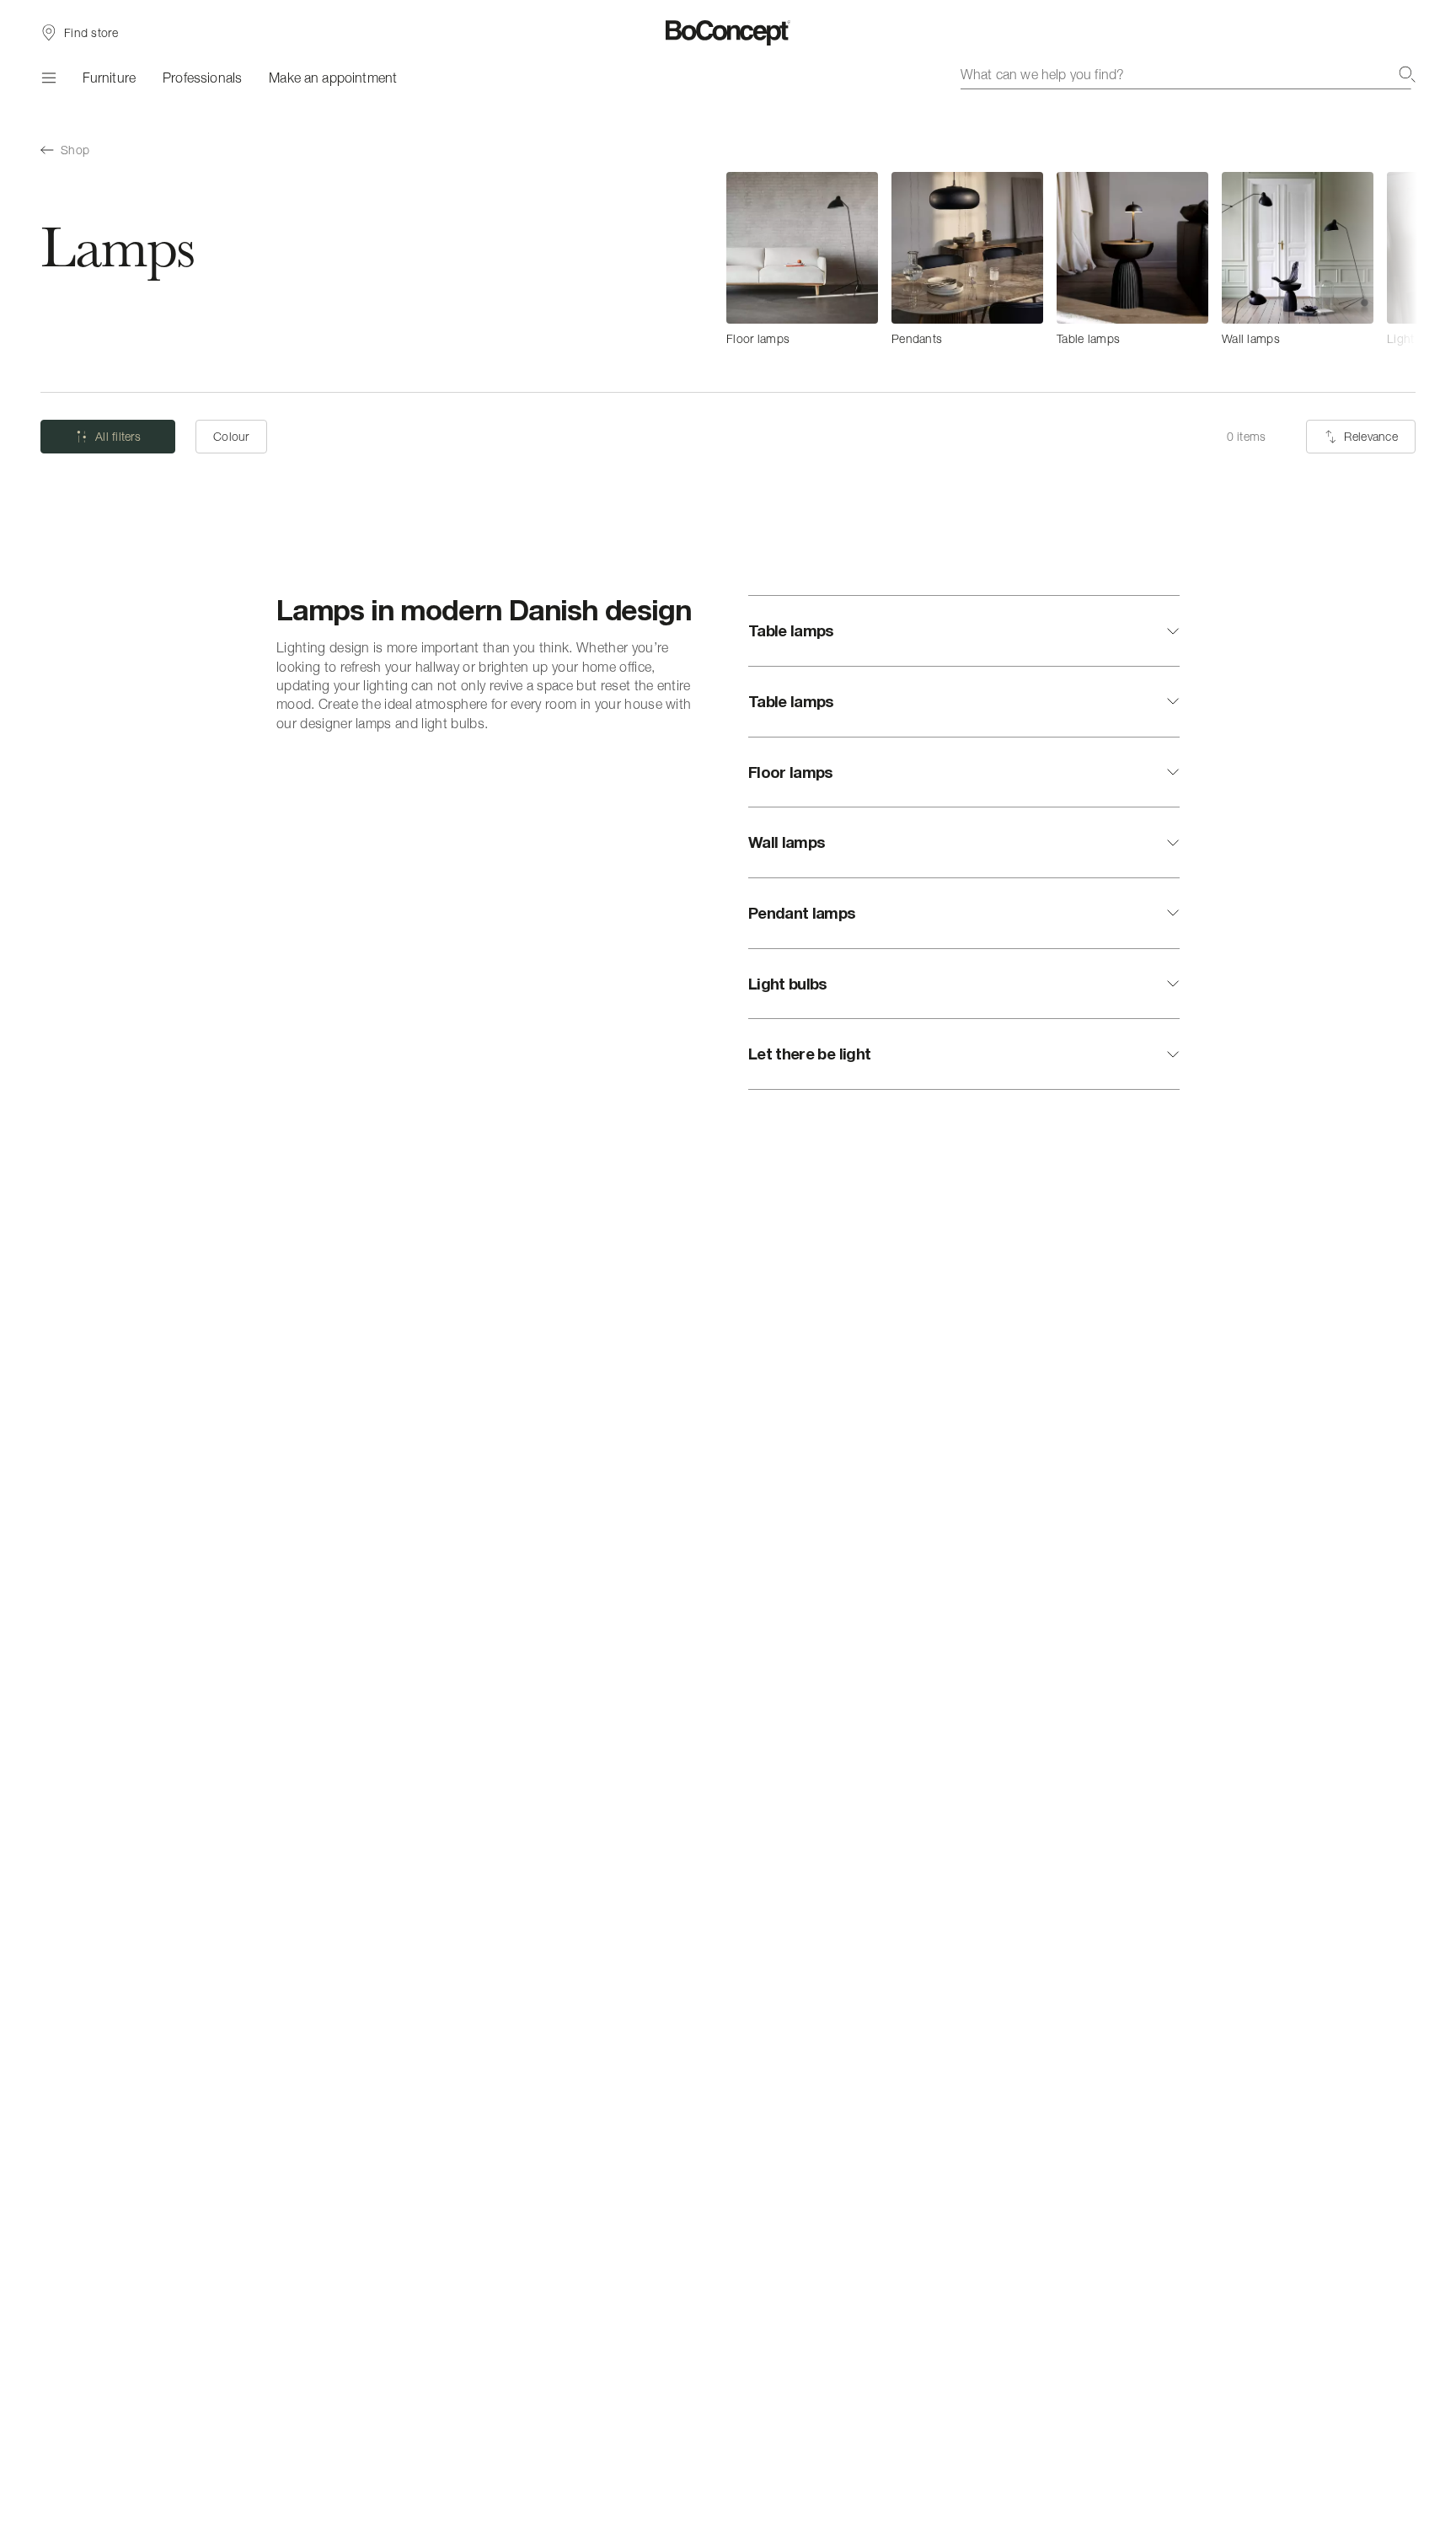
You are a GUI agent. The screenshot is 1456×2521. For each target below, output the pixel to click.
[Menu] (48, 78)
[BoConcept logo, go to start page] (728, 33)
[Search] (1407, 74)
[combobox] (1188, 74)
